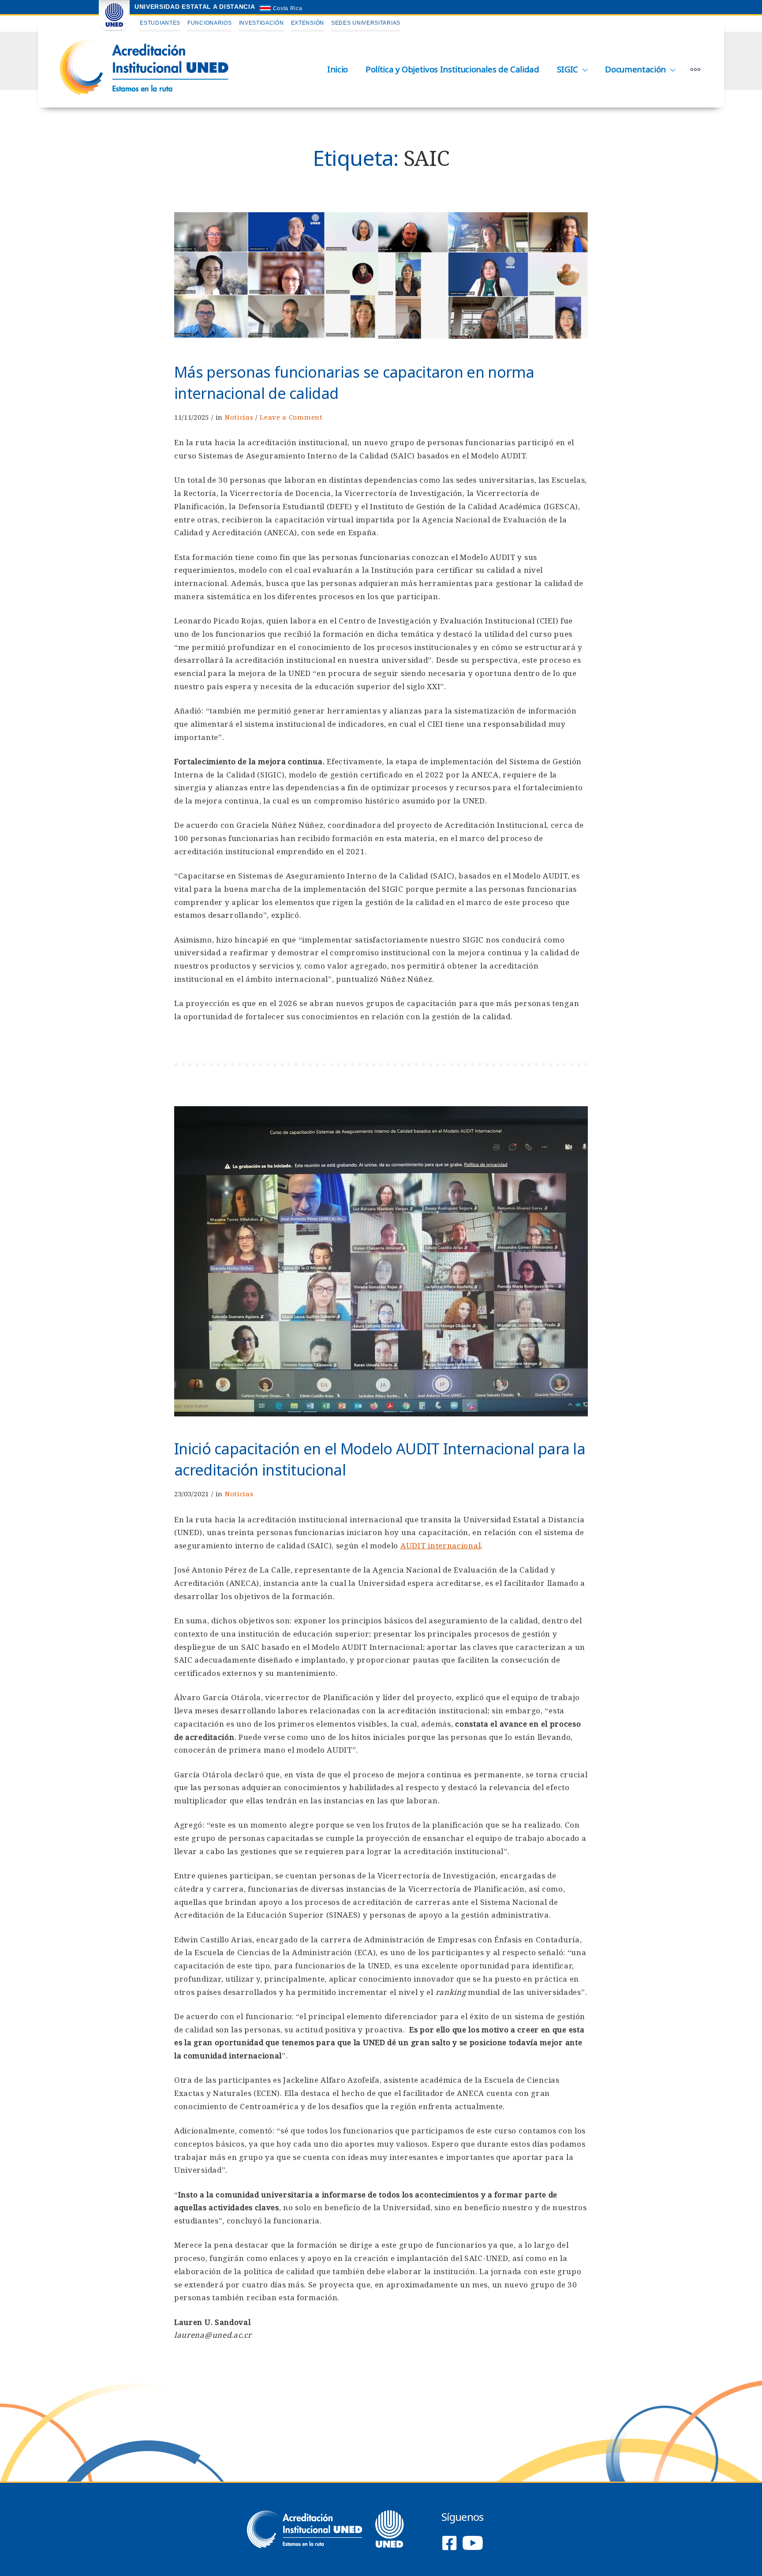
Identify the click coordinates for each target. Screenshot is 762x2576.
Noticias (239, 417)
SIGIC (568, 69)
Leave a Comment (291, 417)
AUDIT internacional (441, 1545)
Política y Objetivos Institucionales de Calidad (452, 69)
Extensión (308, 23)
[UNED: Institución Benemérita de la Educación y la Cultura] (114, 29)
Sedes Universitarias (366, 23)
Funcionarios (209, 23)
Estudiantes (160, 23)
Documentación (635, 69)
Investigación (261, 23)
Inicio (338, 69)
